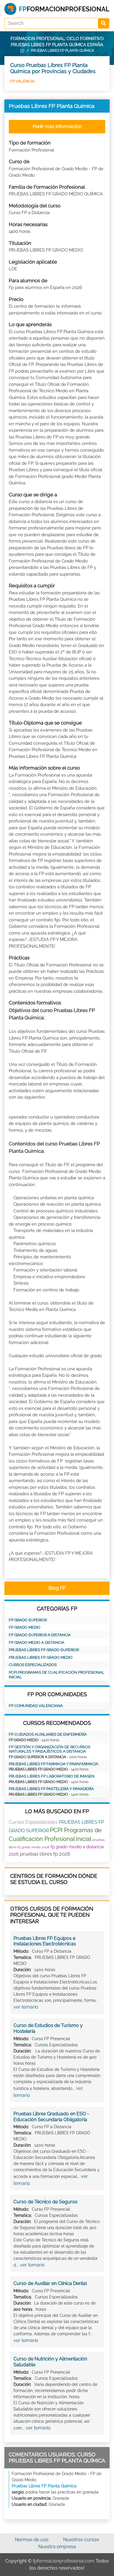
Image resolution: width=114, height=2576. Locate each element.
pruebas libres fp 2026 (45, 1854)
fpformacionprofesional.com (64, 2561)
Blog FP (57, 1588)
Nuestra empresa (57, 2547)
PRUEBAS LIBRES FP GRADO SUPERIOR (44, 1650)
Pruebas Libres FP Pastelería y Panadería (51, 1789)
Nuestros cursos (81, 2540)
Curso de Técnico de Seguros (45, 2202)
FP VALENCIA (22, 81)
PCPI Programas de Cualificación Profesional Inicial (57, 1675)
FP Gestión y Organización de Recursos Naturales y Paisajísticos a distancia (50, 1749)
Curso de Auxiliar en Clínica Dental (50, 2283)
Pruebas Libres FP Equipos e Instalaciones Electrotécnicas (45, 1941)
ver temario (26, 2007)
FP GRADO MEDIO (25, 1627)
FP (22, 51)
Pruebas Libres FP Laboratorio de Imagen (52, 1776)
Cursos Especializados (33, 1665)
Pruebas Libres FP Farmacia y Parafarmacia (53, 1764)
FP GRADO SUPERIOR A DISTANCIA (40, 1635)
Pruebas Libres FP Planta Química (44, 2486)
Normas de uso (32, 2540)
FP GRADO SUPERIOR (28, 1620)
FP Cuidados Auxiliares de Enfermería (48, 1734)
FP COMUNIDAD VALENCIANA (36, 1706)
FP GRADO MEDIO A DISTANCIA (37, 1643)
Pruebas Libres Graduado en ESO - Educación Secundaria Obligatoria (51, 2117)
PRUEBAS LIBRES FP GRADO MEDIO (41, 1657)
